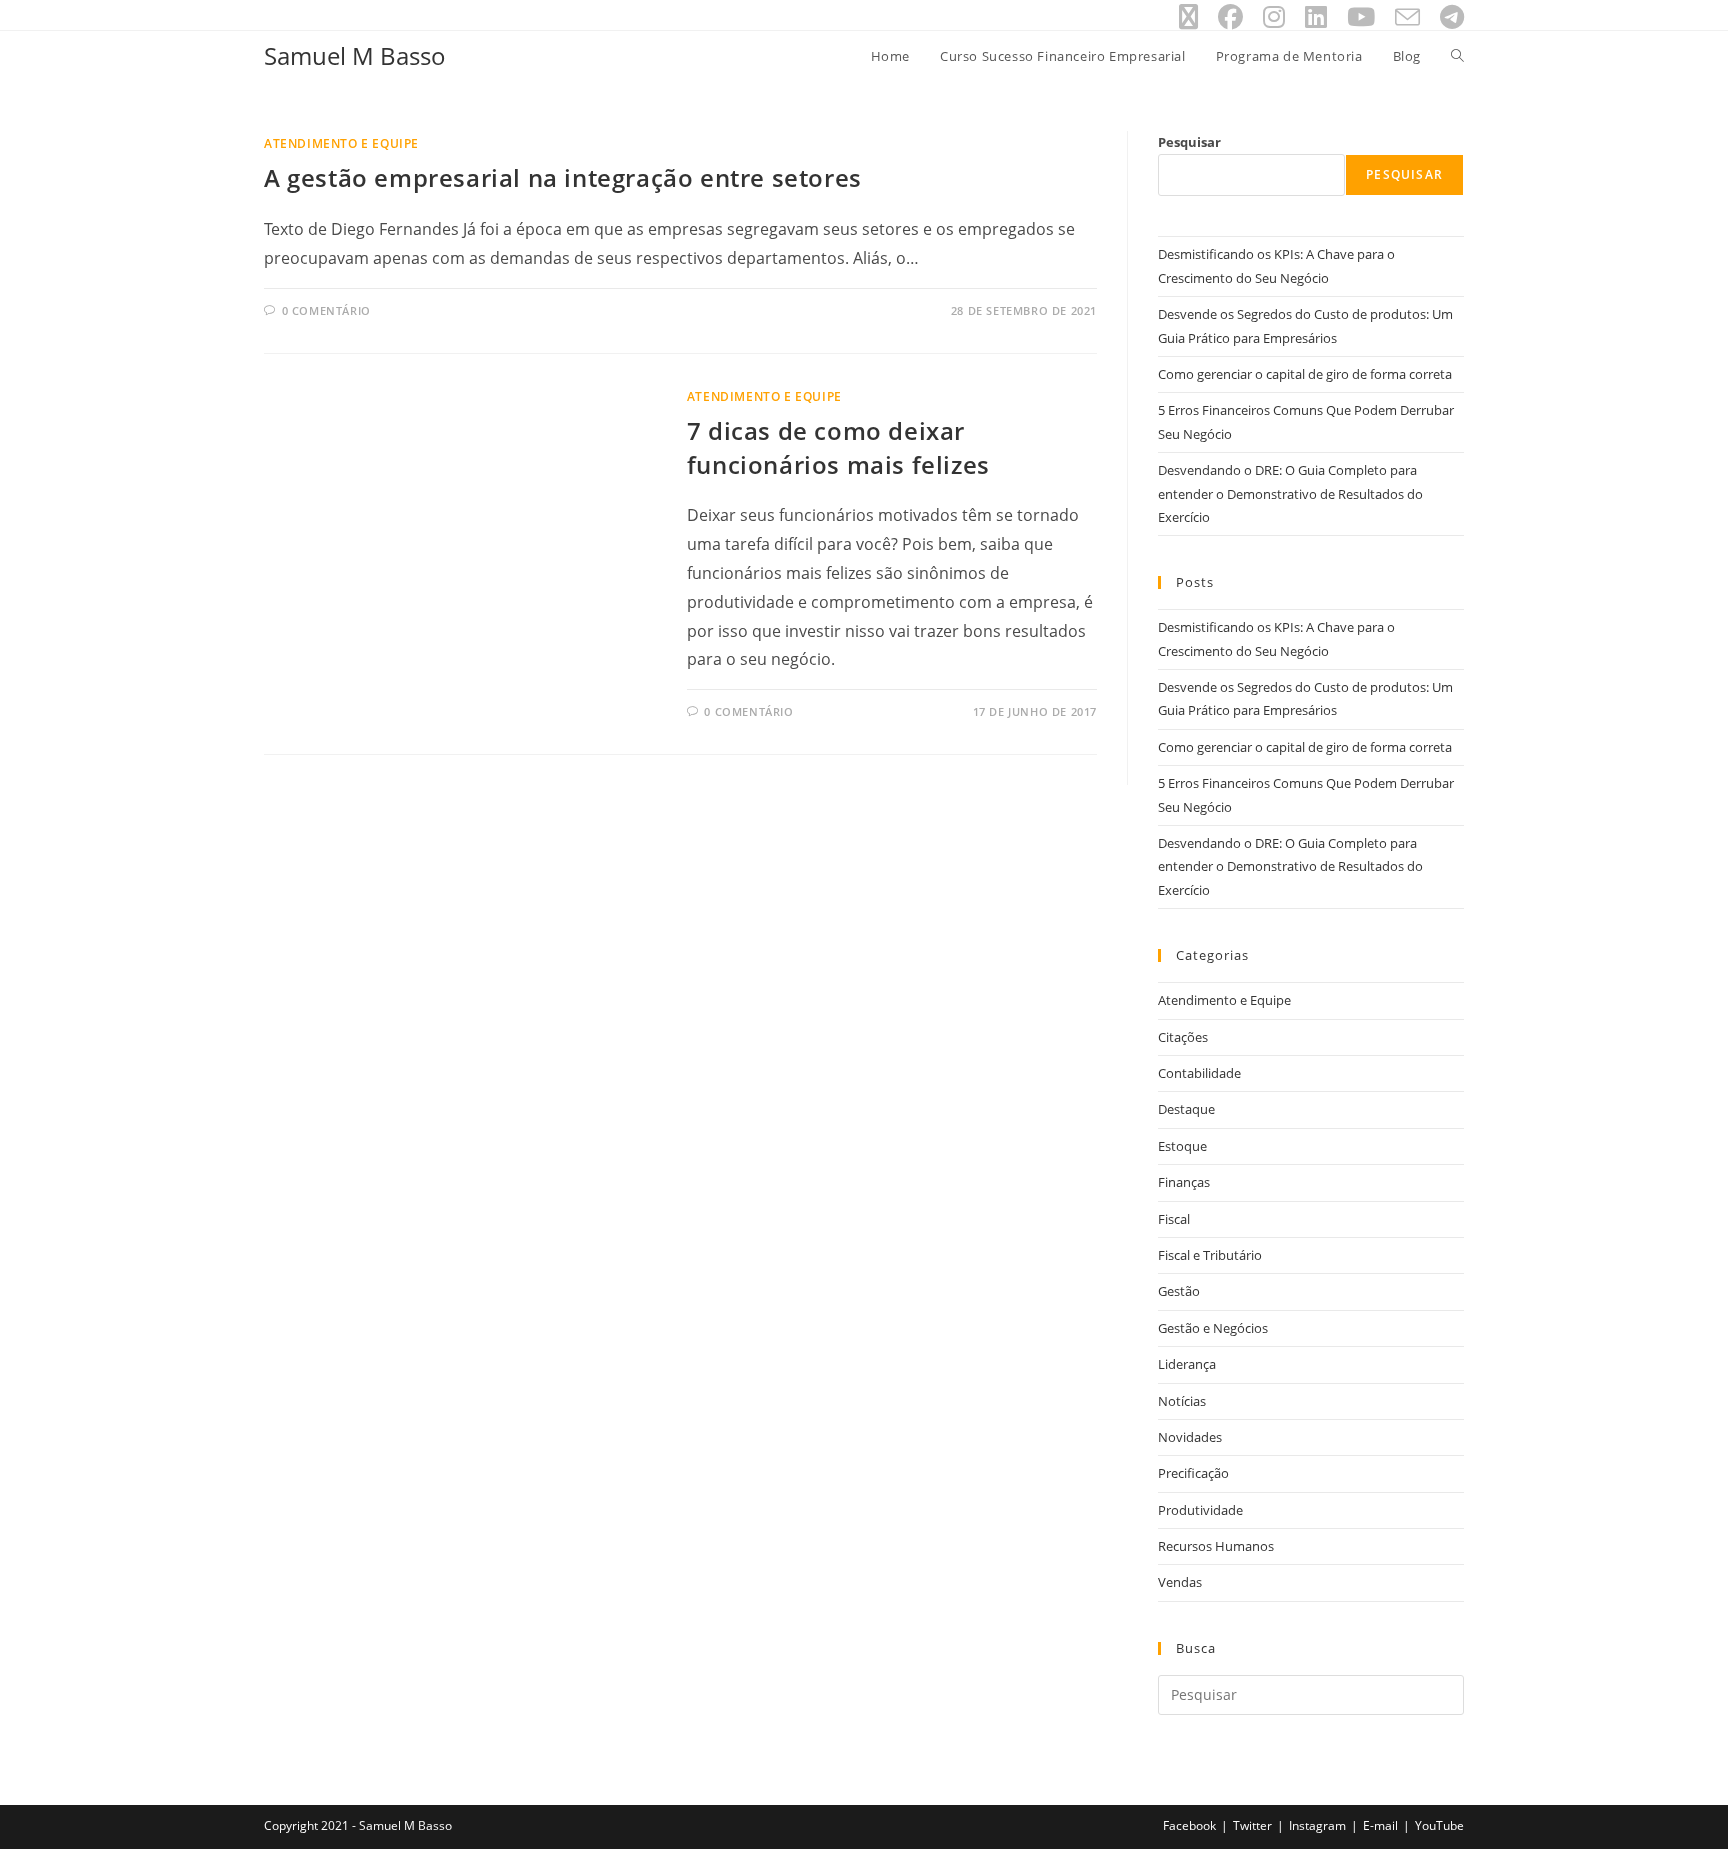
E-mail (1380, 1825)
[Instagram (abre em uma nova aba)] (1274, 17)
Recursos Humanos (1216, 1546)
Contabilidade (1199, 1073)
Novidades (1190, 1437)
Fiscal (1174, 1219)
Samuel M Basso (355, 55)
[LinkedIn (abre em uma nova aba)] (1316, 17)
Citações (1183, 1037)
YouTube (1439, 1825)
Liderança (1187, 1364)
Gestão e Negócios (1213, 1328)
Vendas (1180, 1582)
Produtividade (1200, 1510)
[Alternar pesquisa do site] (1457, 56)
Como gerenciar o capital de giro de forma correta (1305, 374)
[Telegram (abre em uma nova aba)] (1447, 17)
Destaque (1186, 1109)
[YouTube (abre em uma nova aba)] (1361, 17)
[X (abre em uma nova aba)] (1188, 17)
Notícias (1182, 1401)
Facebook (1189, 1825)
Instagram (1317, 1825)
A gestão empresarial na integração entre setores (563, 177)
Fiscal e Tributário (1210, 1255)
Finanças (1184, 1182)
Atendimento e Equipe (341, 143)
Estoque (1182, 1146)
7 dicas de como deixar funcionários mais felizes (838, 447)
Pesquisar (1189, 142)
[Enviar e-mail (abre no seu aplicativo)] (1407, 17)
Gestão (1179, 1291)
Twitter (1252, 1825)
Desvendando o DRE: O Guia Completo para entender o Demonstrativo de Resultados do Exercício (1290, 493)
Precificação (1193, 1473)
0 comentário (326, 310)
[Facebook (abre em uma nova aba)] (1230, 17)
